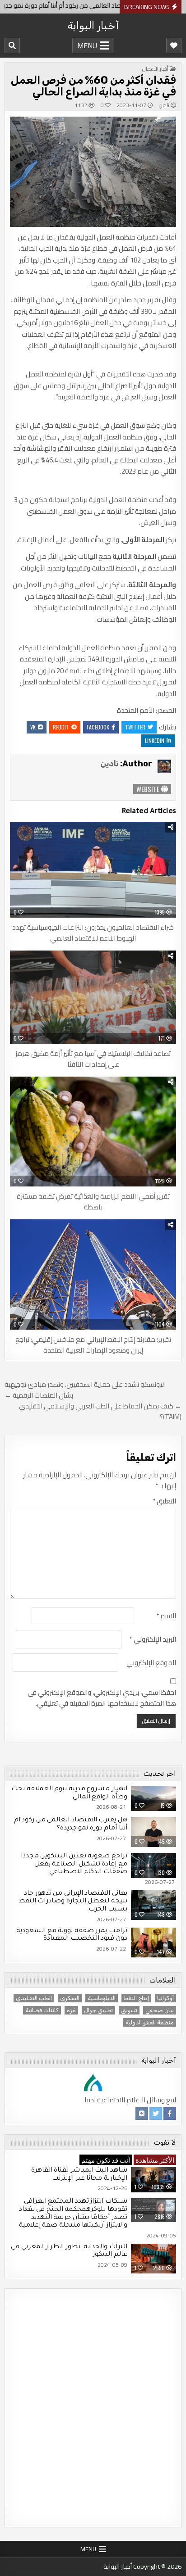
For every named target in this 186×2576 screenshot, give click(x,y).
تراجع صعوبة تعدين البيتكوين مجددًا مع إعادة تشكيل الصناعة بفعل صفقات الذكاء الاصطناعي (74, 1864)
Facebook (98, 727)
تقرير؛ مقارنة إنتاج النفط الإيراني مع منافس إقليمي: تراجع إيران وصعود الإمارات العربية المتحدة (93, 1345)
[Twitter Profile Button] (156, 2114)
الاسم (166, 1616)
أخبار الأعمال (155, 69)
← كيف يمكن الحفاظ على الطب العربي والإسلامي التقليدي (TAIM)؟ (100, 1411)
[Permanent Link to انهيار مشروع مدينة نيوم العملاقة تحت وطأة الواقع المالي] (153, 1798)
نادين (164, 105)
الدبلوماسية (102, 1998)
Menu (87, 45)
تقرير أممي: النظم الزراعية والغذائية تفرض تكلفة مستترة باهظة (93, 1202)
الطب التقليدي (34, 1998)
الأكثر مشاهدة (155, 2159)
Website (149, 789)
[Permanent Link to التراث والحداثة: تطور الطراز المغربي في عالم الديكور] (153, 2259)
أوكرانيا (165, 1998)
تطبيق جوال (98, 2010)
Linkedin (155, 740)
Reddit (61, 727)
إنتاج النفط (136, 1998)
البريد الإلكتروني (153, 1639)
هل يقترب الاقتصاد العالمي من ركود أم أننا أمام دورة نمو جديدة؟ (71, 1824)
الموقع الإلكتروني (151, 1663)
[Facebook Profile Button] (170, 2114)
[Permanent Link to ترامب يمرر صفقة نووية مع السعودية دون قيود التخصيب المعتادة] (153, 1943)
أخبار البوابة (93, 26)
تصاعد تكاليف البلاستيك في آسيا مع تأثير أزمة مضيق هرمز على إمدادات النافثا (93, 1059)
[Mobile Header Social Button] (174, 45)
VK (33, 727)
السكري (70, 1998)
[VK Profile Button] (142, 2114)
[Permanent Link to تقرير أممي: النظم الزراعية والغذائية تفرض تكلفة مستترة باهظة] (93, 1132)
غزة (71, 2010)
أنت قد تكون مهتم (106, 2159)
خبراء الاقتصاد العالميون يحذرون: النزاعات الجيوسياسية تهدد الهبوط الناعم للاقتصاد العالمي (93, 933)
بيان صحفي (160, 2010)
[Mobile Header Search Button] (12, 45)
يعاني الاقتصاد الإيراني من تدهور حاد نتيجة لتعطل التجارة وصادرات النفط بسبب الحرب (73, 1902)
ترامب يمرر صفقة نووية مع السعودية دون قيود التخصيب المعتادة (72, 1935)
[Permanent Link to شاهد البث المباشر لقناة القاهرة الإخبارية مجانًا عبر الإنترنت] (153, 2180)
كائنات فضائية (42, 2010)
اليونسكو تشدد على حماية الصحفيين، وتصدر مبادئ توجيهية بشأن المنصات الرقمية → (85, 1390)
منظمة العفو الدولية (150, 2022)
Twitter (135, 727)
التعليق (164, 1501)
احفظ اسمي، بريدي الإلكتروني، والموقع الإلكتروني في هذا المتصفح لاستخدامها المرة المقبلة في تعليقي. (102, 1698)
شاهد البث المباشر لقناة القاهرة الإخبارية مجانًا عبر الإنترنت (79, 2175)
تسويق (129, 2010)
